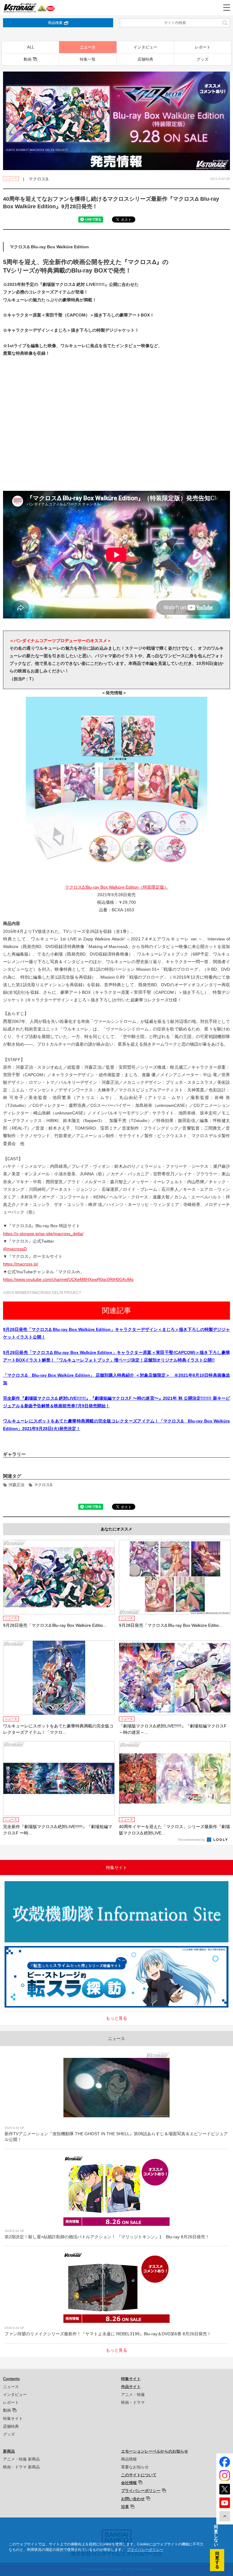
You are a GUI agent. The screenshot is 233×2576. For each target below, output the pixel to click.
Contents (11, 2379)
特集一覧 (88, 59)
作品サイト (131, 2387)
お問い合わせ (133, 2499)
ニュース (88, 47)
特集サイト (13, 2419)
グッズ (203, 59)
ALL (30, 47)
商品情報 (129, 2459)
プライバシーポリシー (141, 2491)
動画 (28, 59)
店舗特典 (145, 59)
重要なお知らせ (135, 2467)
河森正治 (16, 1485)
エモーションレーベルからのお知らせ (155, 2451)
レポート (203, 47)
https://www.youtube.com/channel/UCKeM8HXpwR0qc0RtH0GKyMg (68, 1279)
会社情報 (129, 2483)
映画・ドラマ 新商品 (21, 2467)
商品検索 (55, 23)
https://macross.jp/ (21, 1264)
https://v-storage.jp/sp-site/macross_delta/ (43, 1234)
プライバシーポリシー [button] (145, 2550)
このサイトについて (139, 2475)
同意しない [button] (216, 2536)
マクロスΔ (43, 1485)
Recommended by (192, 1840)
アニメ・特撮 (133, 2395)
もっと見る (116, 2018)
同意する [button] (217, 2560)
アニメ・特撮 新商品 (21, 2459)
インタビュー (145, 47)
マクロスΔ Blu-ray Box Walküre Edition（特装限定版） (117, 887)
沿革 (125, 2507)
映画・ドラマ (133, 2402)
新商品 (9, 2451)
